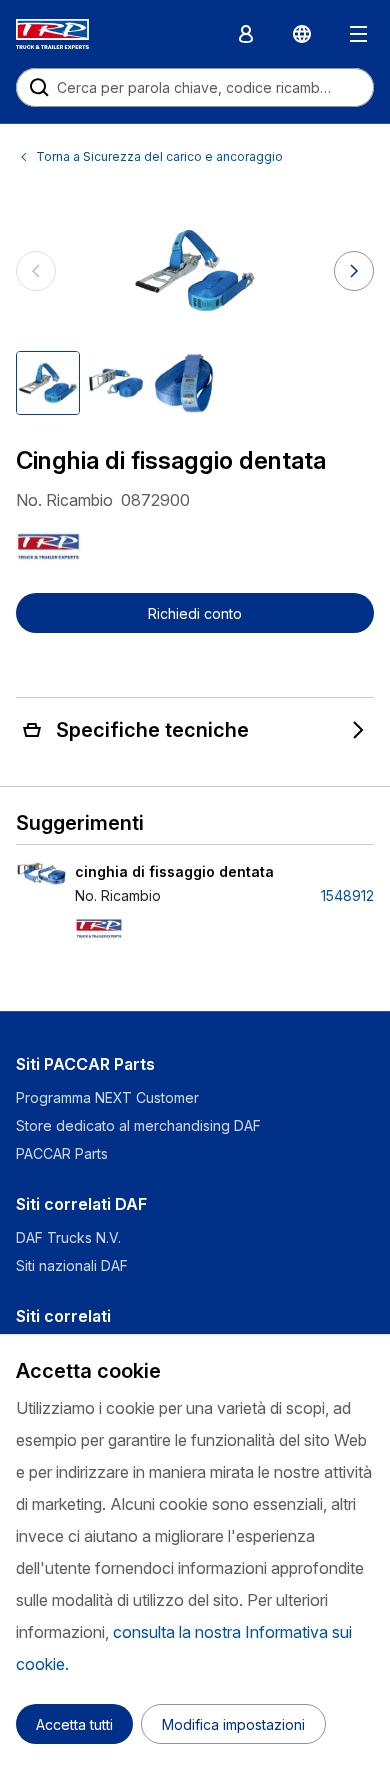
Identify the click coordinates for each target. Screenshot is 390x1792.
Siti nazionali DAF (72, 1265)
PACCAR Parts (62, 1153)
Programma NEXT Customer (109, 1097)
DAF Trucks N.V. (68, 1237)
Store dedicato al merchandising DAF (138, 1125)
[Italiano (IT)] (302, 34)
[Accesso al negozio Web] (246, 34)
